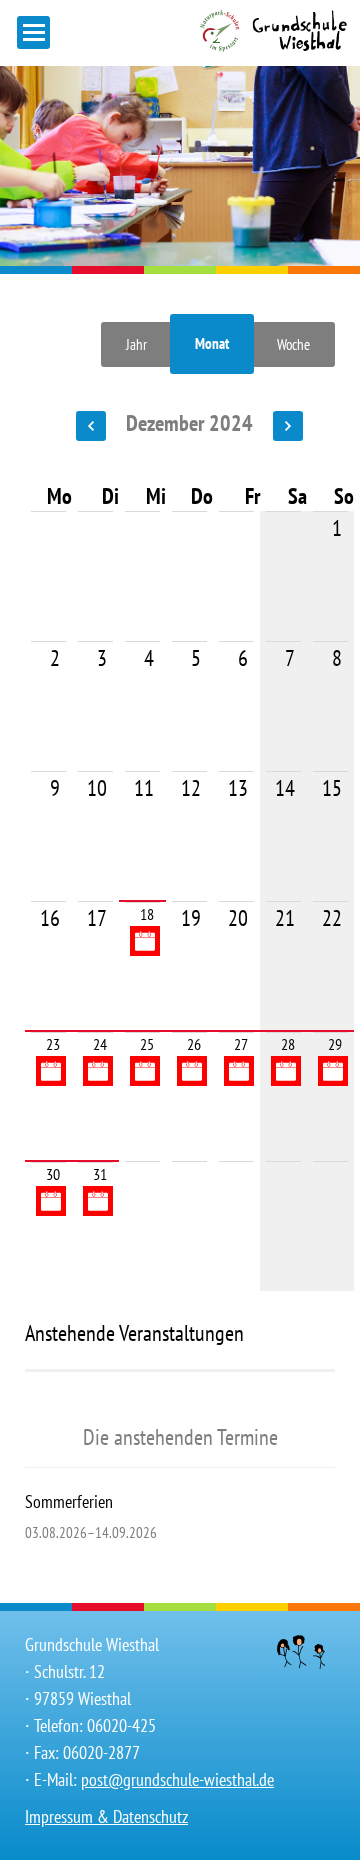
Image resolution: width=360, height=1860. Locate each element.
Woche (293, 344)
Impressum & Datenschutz (106, 1816)
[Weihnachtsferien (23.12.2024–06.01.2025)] (51, 1071)
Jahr (136, 344)
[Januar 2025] (280, 423)
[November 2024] (98, 423)
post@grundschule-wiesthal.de (177, 1779)
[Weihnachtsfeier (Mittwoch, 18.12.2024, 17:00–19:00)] (145, 941)
